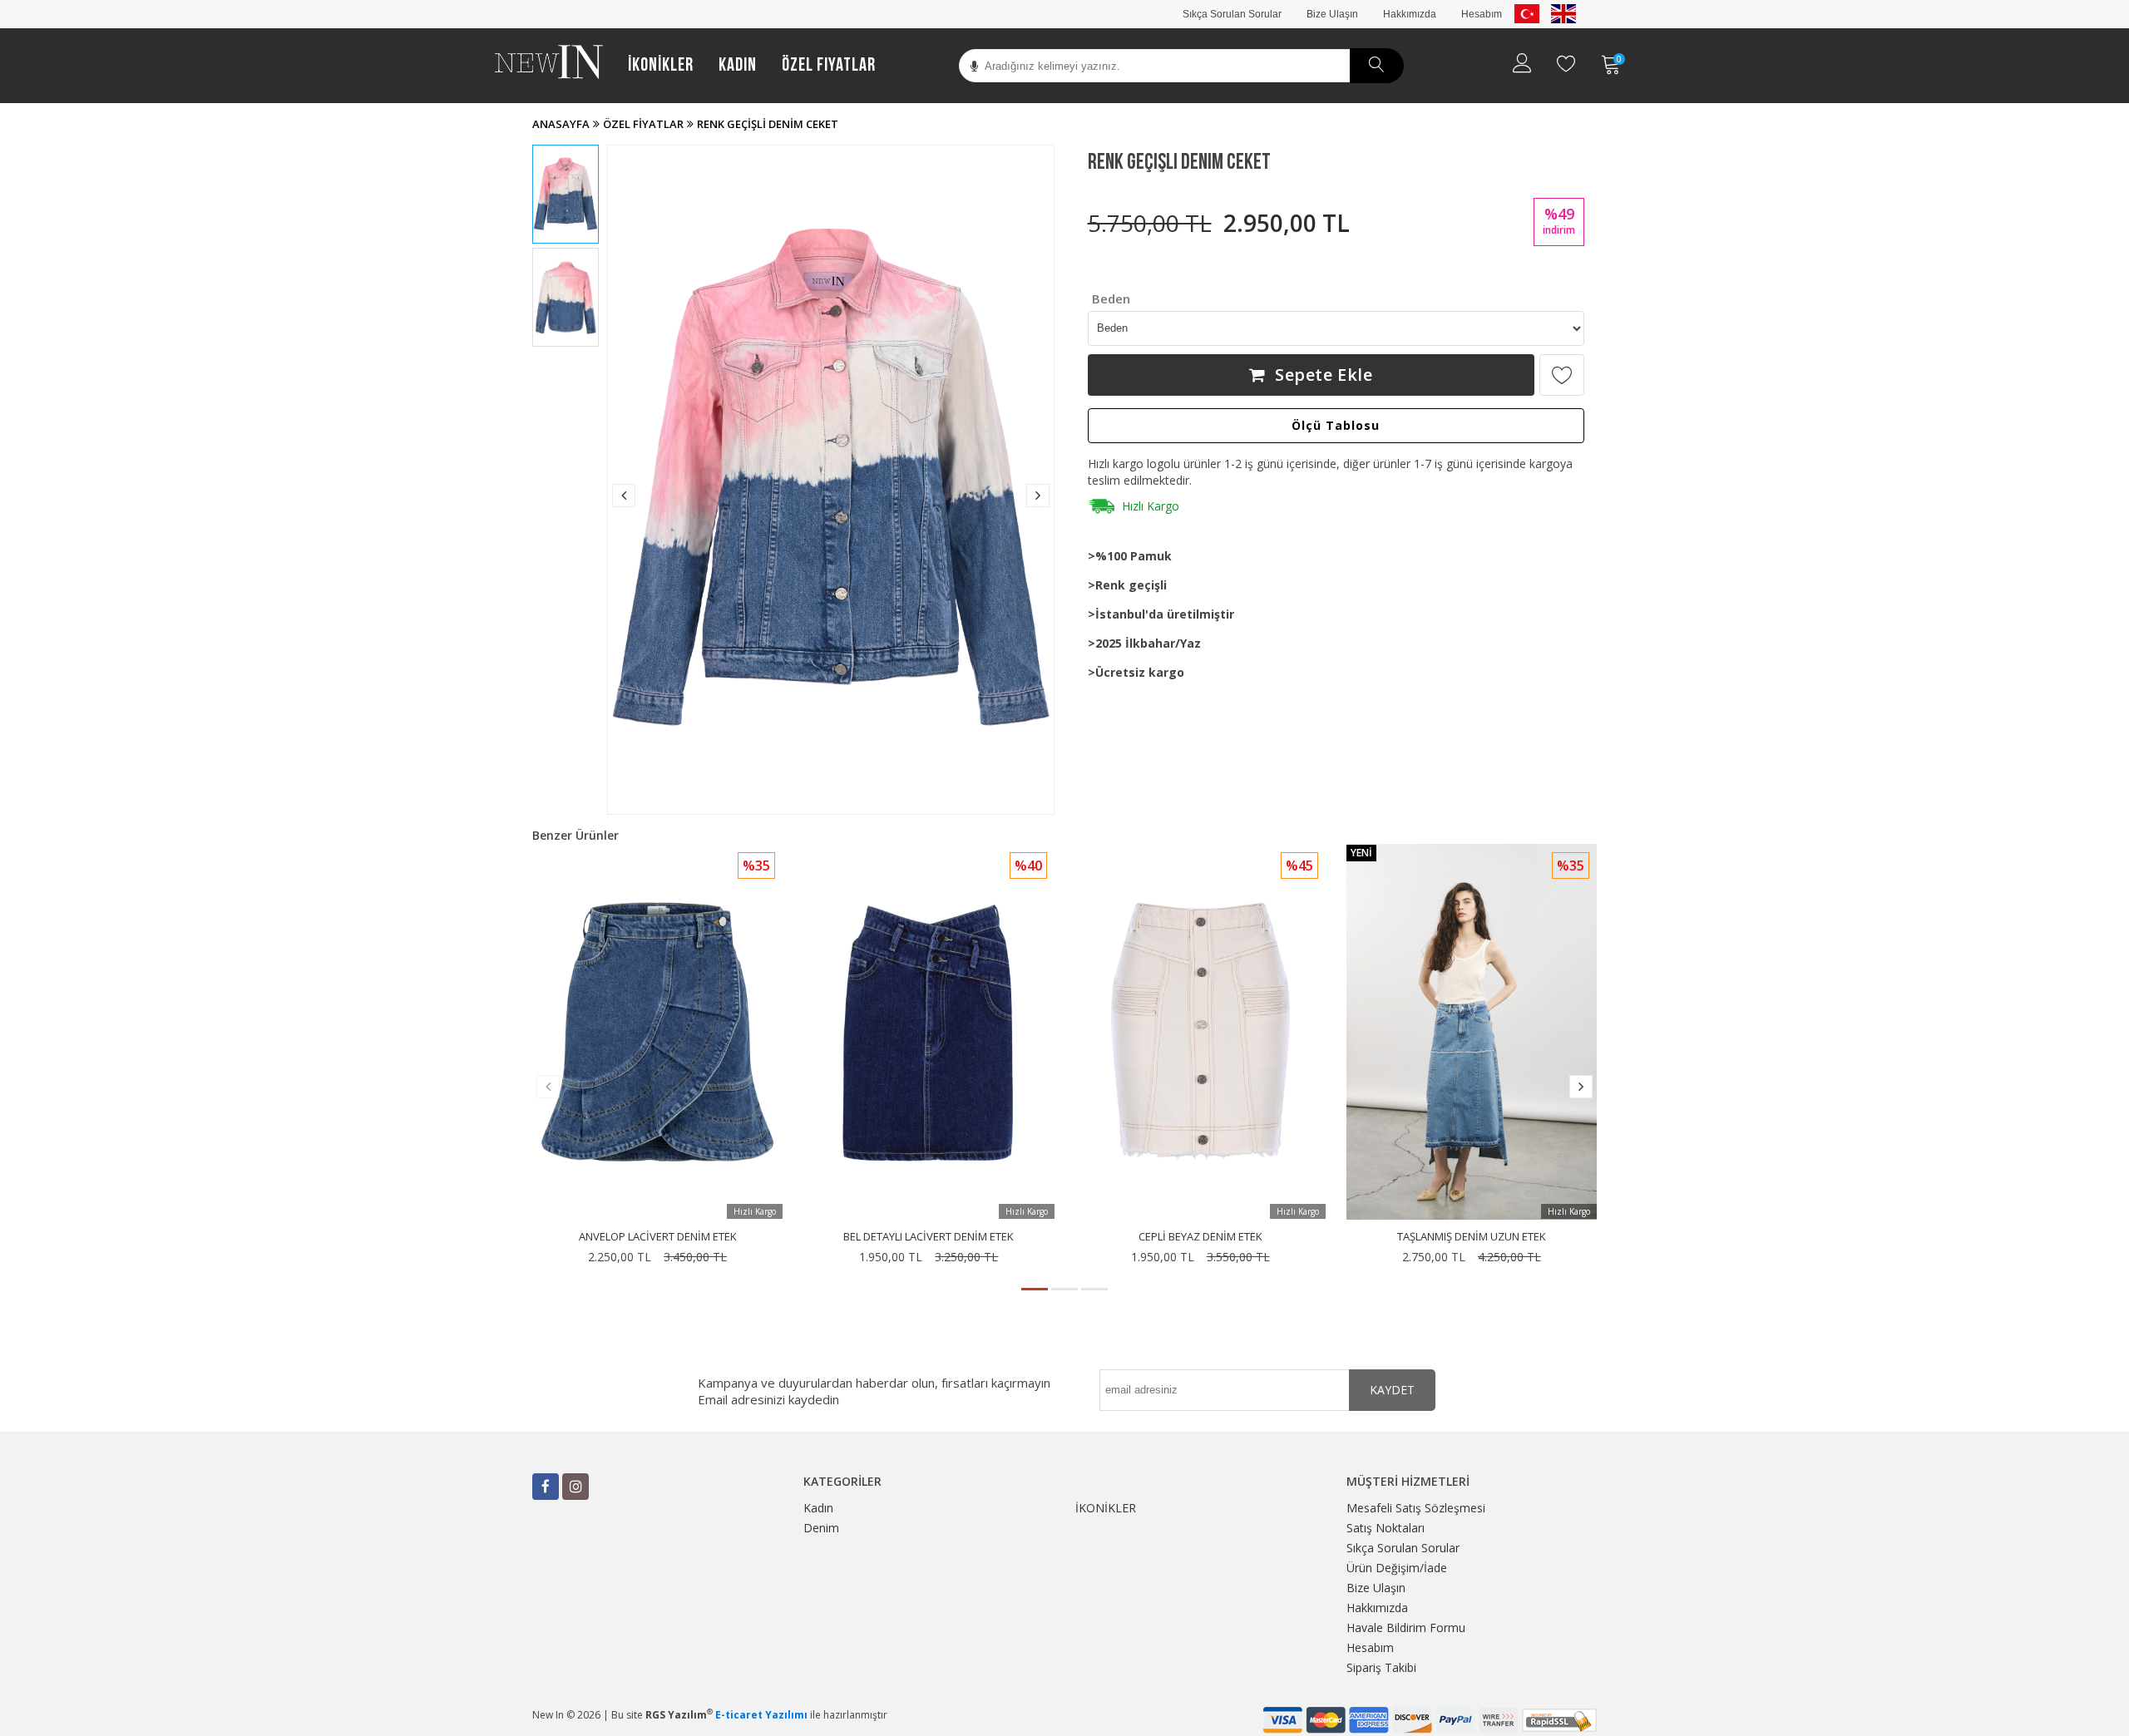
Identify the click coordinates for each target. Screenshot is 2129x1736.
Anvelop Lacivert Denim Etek (658, 1236)
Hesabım (1482, 14)
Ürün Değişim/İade (1397, 1568)
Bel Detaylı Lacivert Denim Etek (929, 1236)
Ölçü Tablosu (1336, 425)
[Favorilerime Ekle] (1562, 375)
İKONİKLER (661, 65)
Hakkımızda (1410, 14)
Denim (821, 1528)
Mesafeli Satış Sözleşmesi (1416, 1508)
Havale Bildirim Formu (1406, 1627)
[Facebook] (546, 1487)
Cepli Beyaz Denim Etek (1200, 1236)
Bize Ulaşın (1332, 14)
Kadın (738, 65)
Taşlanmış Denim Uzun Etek (1472, 1236)
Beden (1111, 298)
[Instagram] (575, 1487)
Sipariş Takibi (1381, 1667)
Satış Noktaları (1386, 1528)
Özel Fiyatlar (829, 65)
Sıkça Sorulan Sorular (1232, 14)
